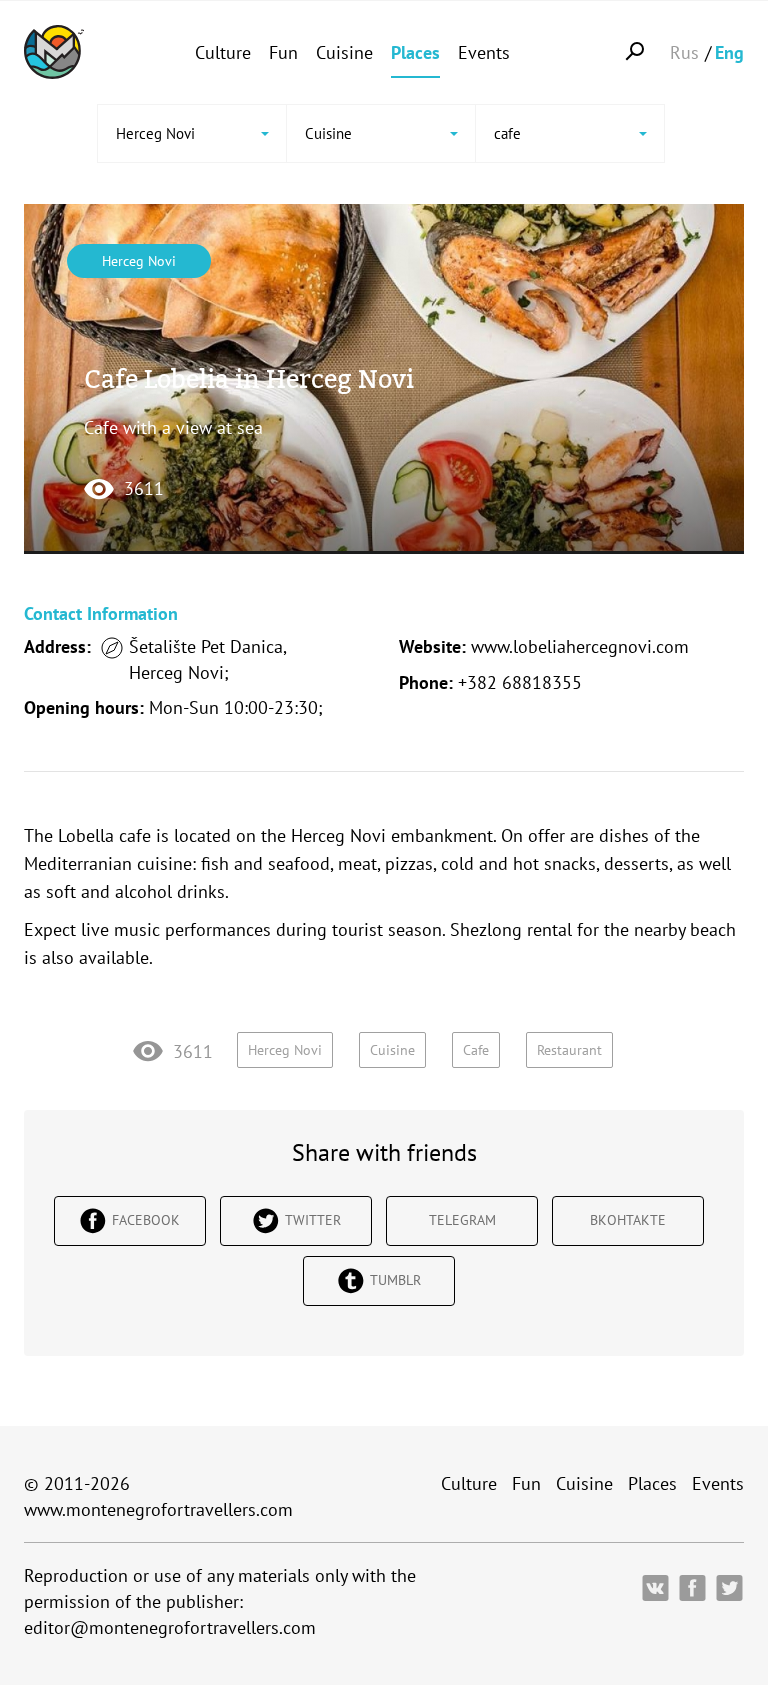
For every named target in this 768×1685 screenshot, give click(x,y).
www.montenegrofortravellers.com (158, 1509)
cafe (476, 1050)
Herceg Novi (139, 261)
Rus (684, 52)
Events (484, 52)
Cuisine (344, 52)
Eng (729, 52)
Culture (223, 52)
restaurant (569, 1050)
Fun (283, 52)
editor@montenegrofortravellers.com (170, 1627)
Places (415, 52)
